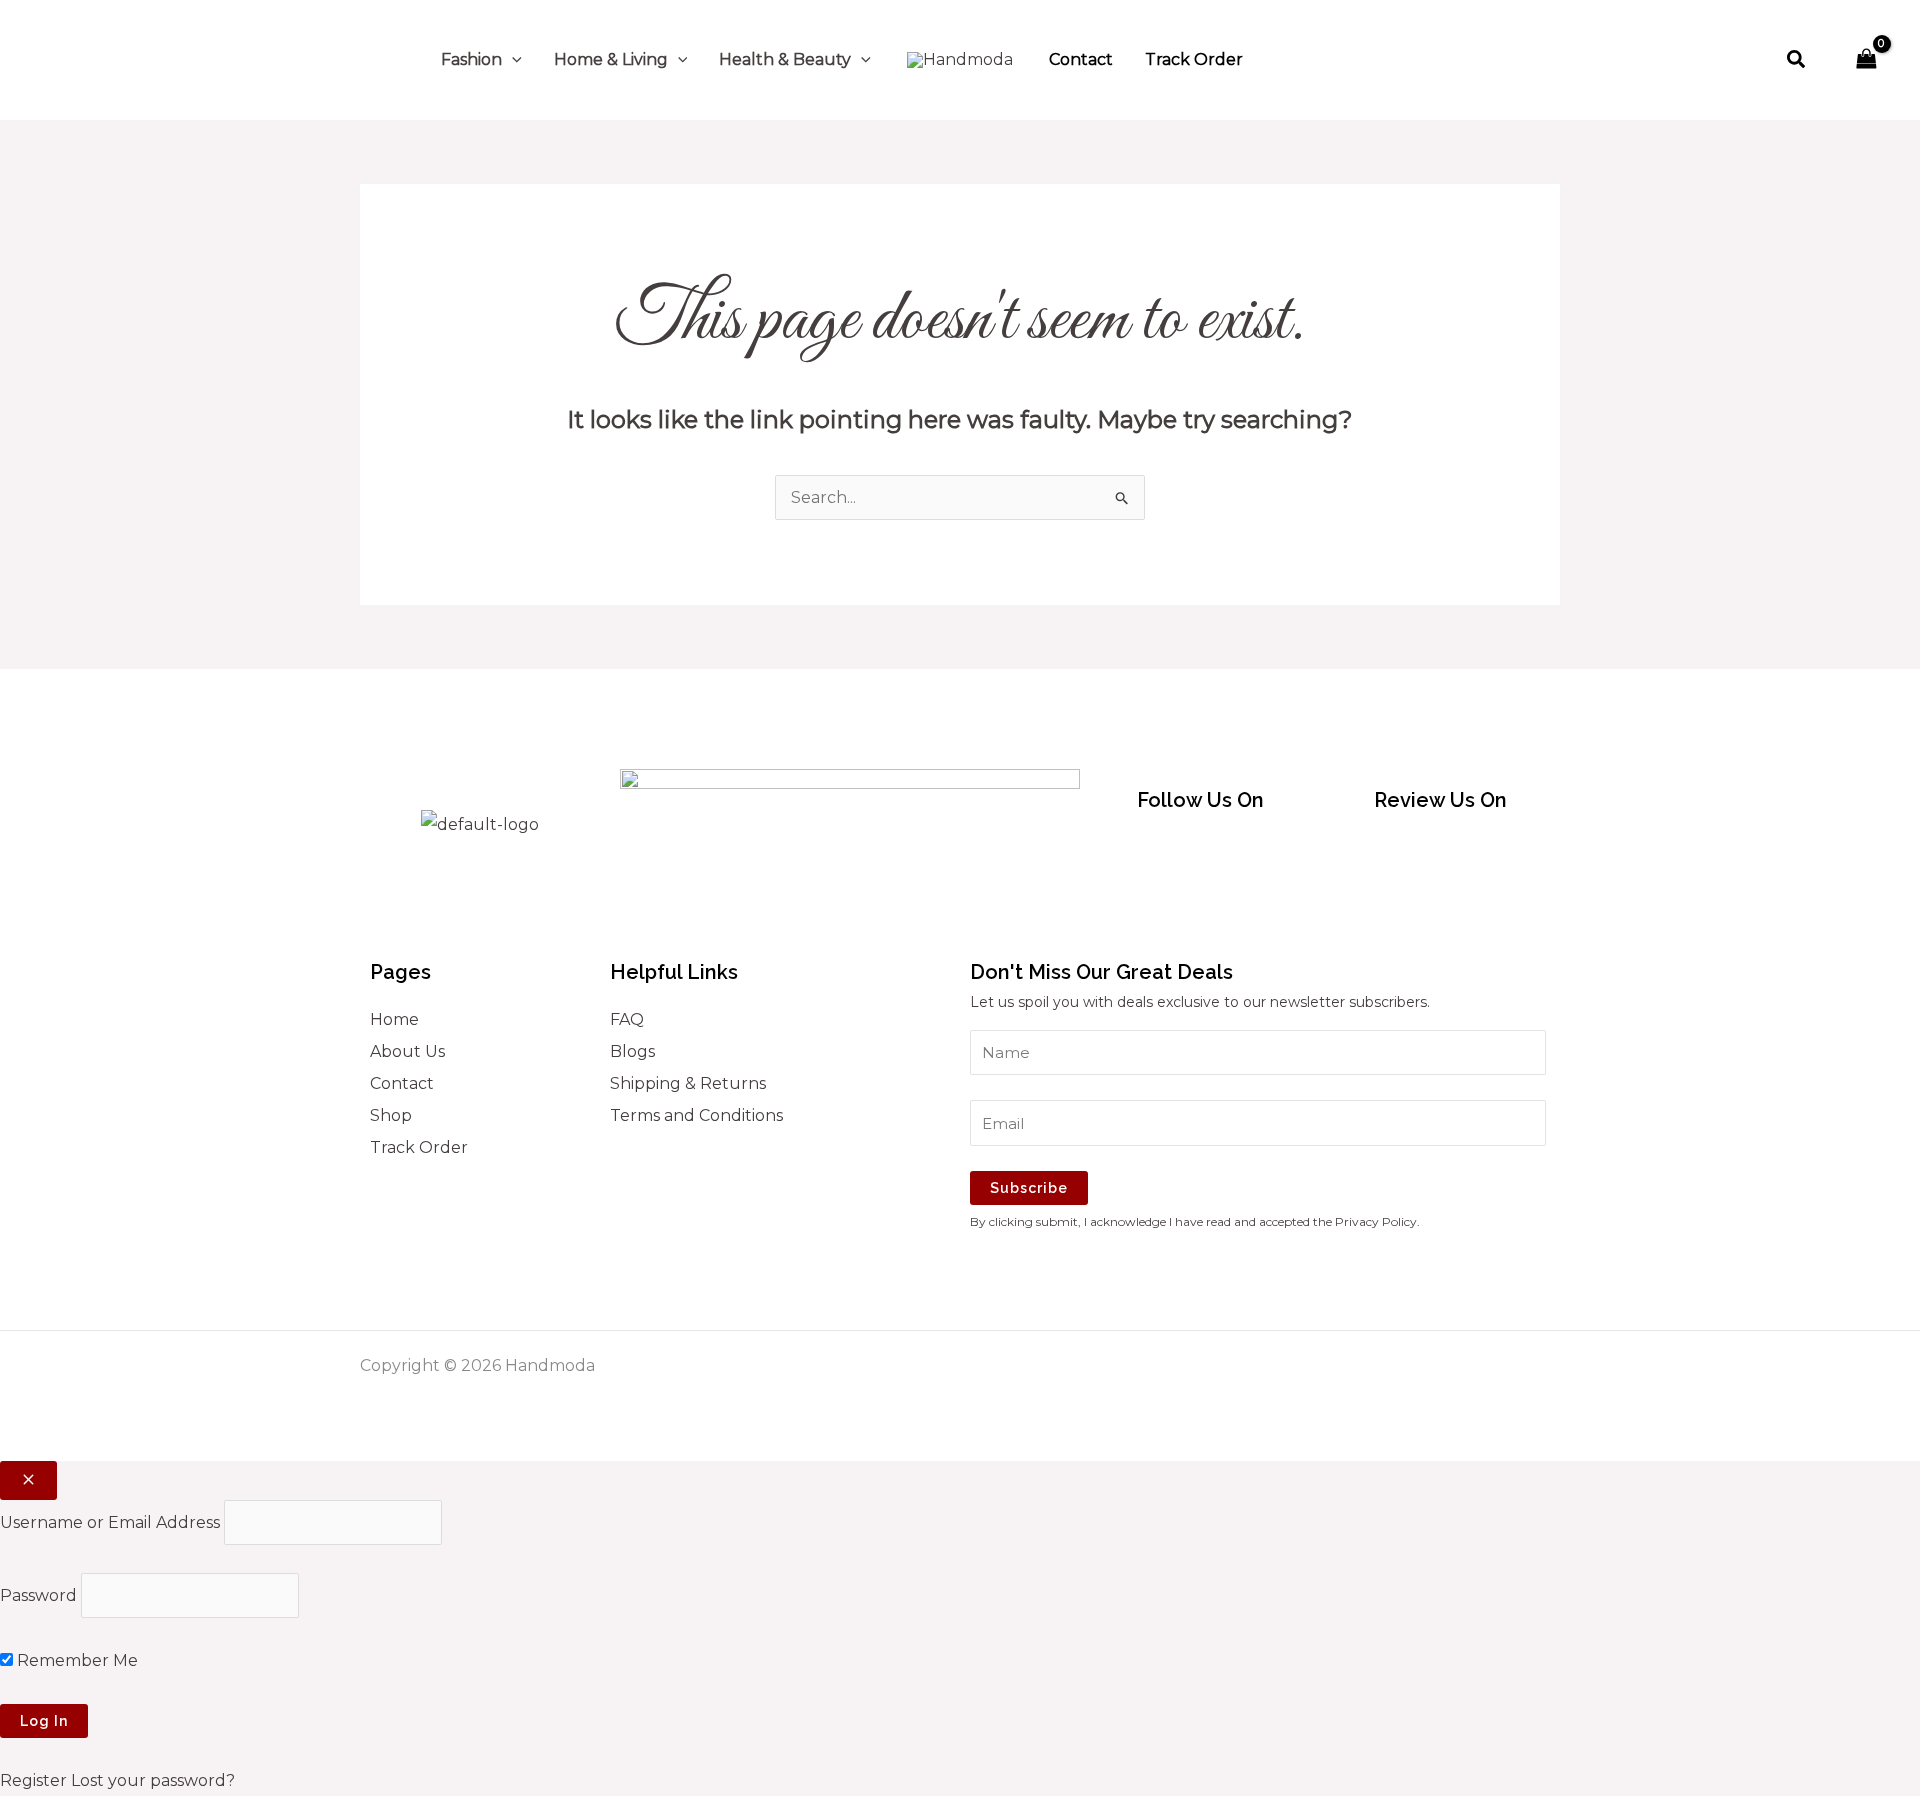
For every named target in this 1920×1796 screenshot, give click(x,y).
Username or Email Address (110, 1522)
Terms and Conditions (696, 1115)
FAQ (627, 1019)
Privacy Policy (1376, 1221)
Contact (402, 1083)
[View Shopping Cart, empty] (1866, 59)
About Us (407, 1051)
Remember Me (75, 1660)
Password (38, 1595)
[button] (512, 60)
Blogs (632, 1051)
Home (394, 1019)
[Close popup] (28, 1480)
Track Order (419, 1147)
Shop (391, 1115)
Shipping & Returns (688, 1083)
